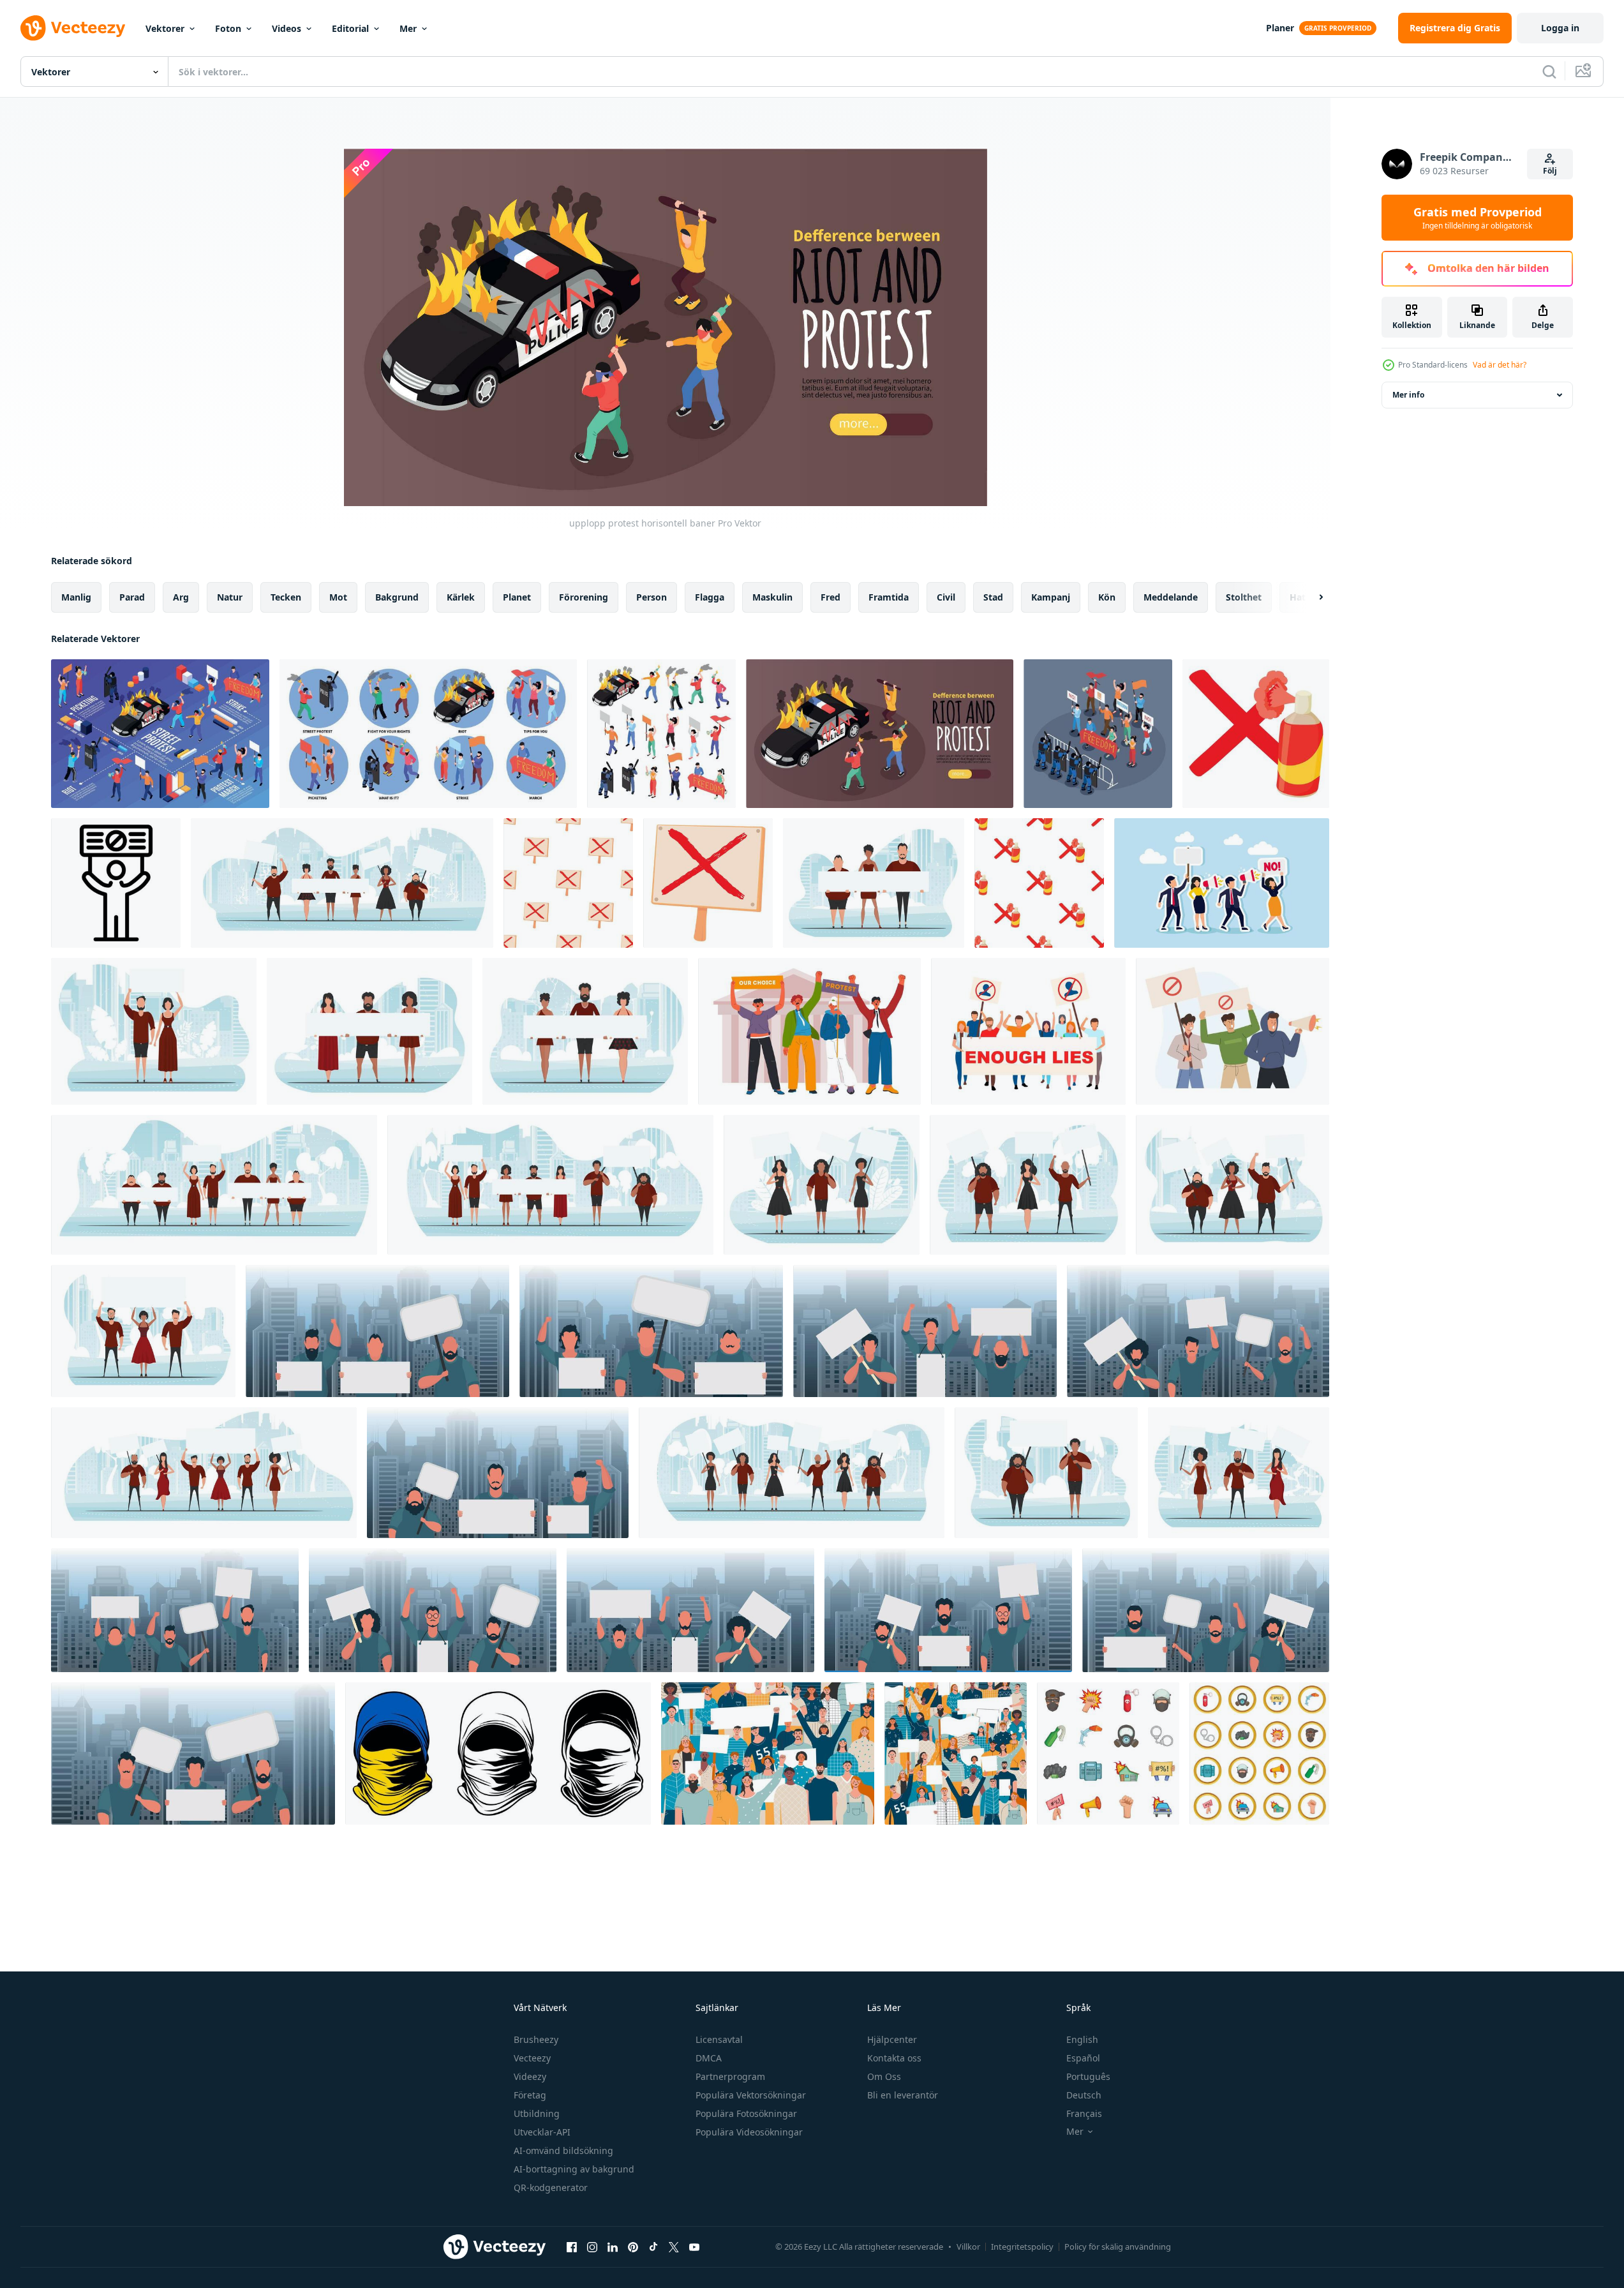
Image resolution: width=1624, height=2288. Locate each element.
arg (181, 597)
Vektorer (165, 28)
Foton (228, 28)
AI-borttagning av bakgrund (574, 2169)
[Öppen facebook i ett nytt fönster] (572, 2247)
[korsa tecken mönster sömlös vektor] (568, 883)
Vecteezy (532, 2058)
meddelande (1171, 597)
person (652, 597)
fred (831, 597)
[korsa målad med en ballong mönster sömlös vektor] (1039, 883)
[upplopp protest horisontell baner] (880, 734)
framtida (889, 597)
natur (230, 597)
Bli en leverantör (903, 2095)
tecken (286, 597)
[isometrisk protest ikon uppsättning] (661, 734)
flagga (710, 597)
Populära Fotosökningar (746, 2113)
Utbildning (537, 2113)
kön (1107, 597)
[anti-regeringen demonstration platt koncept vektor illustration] (1028, 1031)
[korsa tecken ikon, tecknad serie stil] (708, 883)
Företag (530, 2095)
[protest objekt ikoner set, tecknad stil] (1108, 1753)
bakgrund (397, 597)
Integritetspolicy (1022, 2247)
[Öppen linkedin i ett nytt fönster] (613, 2247)
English (1082, 2039)
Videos (287, 28)
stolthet (1244, 597)
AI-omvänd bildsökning (563, 2150)
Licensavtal (719, 2039)
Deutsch (1084, 2095)
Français (1084, 2113)
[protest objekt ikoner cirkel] (1259, 1753)
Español (1083, 2058)
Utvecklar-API (542, 2132)
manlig (76, 597)
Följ (1550, 171)
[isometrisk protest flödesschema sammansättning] (160, 734)
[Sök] (1549, 71)
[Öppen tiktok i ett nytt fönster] (653, 2247)
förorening (584, 597)
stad (993, 597)
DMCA (709, 2058)
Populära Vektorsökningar (751, 2095)
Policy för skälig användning (1118, 2247)
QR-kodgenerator (551, 2187)
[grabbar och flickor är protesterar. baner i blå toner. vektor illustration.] (550, 1185)
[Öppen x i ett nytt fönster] (674, 2247)
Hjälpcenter (892, 2039)
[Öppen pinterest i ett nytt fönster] (633, 2247)
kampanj (1051, 597)
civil (946, 597)
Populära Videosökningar (749, 2132)
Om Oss (884, 2076)
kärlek (461, 597)
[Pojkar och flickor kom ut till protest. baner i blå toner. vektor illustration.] (154, 1031)
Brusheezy (536, 2039)
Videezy (530, 2076)
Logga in (1560, 28)
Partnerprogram (730, 2076)
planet (517, 597)
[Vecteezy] (73, 28)
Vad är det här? (1500, 365)
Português (1088, 2076)
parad (132, 597)
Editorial (350, 28)
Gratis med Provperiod (1478, 218)
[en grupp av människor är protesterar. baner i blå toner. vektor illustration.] (1233, 1185)
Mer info (1408, 395)
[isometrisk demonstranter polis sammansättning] (1098, 734)
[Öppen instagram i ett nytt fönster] (592, 2247)
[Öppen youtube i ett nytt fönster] (694, 2247)
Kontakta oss (894, 2058)
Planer (1280, 28)
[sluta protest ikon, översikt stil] (116, 883)
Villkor (968, 2247)
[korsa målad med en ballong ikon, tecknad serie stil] (1256, 734)
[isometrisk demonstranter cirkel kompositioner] (428, 734)
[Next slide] (1310, 597)
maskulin (772, 597)
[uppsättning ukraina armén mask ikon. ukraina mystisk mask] (498, 1753)
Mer (408, 28)
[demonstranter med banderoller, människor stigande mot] (809, 1031)
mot (338, 597)
